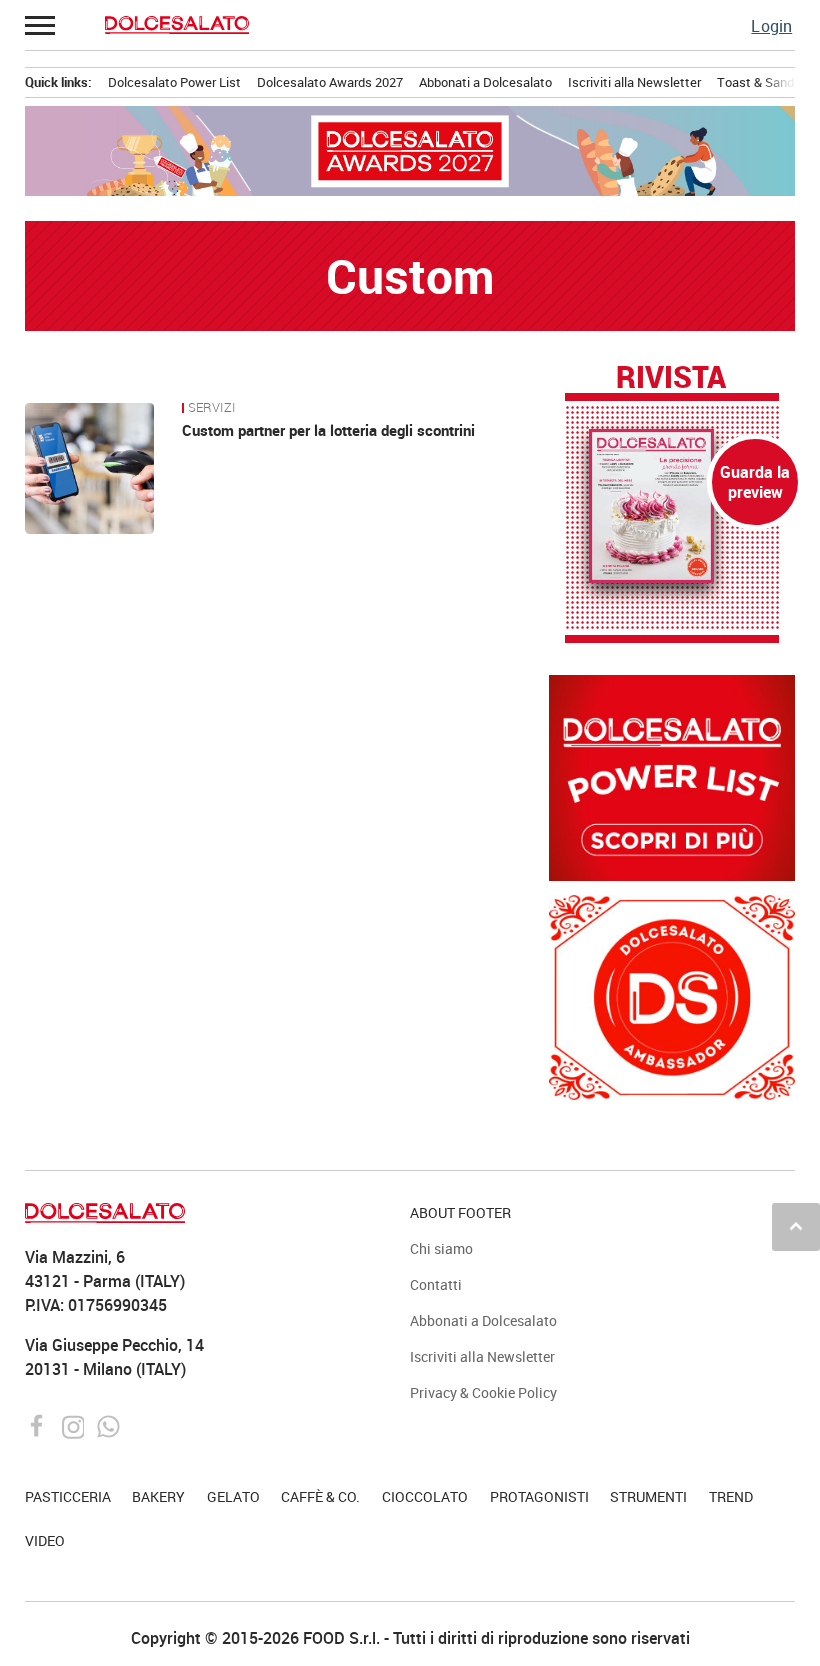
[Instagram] (75, 1425)
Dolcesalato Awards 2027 (330, 82)
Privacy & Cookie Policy (483, 1392)
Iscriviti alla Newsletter (634, 82)
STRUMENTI (648, 1496)
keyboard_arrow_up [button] (796, 1226)
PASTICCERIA (68, 1496)
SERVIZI (212, 408)
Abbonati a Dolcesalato (485, 82)
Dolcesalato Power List (174, 82)
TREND (731, 1496)
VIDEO (45, 1540)
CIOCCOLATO (425, 1496)
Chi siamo (441, 1248)
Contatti (436, 1284)
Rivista (671, 378)
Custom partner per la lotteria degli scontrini (328, 430)
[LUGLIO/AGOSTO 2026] (672, 506)
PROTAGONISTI (539, 1496)
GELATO (233, 1496)
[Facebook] (39, 1425)
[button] (41, 25)
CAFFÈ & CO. (320, 1496)
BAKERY (158, 1496)
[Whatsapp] (108, 1425)
